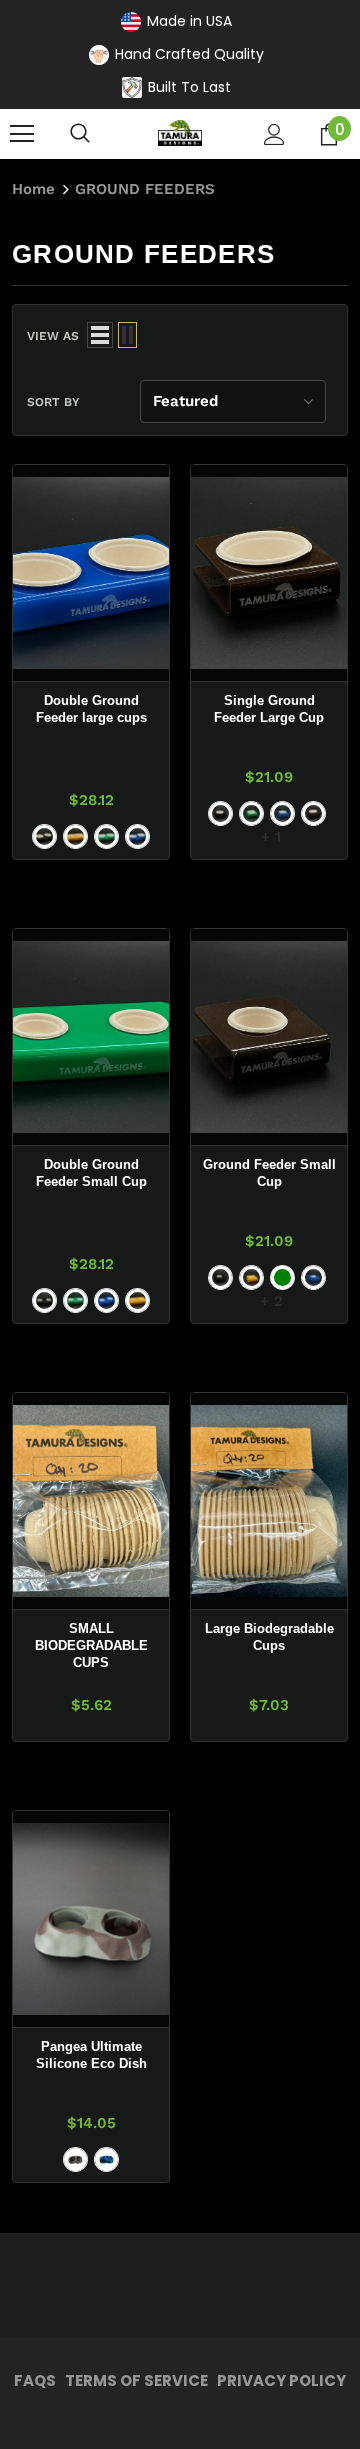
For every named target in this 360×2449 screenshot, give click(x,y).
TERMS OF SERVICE (136, 2380)
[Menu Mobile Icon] (22, 134)
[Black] (44, 836)
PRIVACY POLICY (281, 2380)
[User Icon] (274, 134)
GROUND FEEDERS (145, 189)
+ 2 (271, 1301)
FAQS (35, 2380)
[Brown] (313, 813)
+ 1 (271, 837)
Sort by (53, 402)
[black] (220, 1277)
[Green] (106, 836)
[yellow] (251, 1277)
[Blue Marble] (106, 2159)
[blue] (106, 1300)
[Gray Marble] (75, 2159)
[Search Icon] (80, 134)
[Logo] (179, 133)
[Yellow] (75, 836)
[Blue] (137, 836)
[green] (282, 1277)
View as (53, 336)
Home (33, 189)
